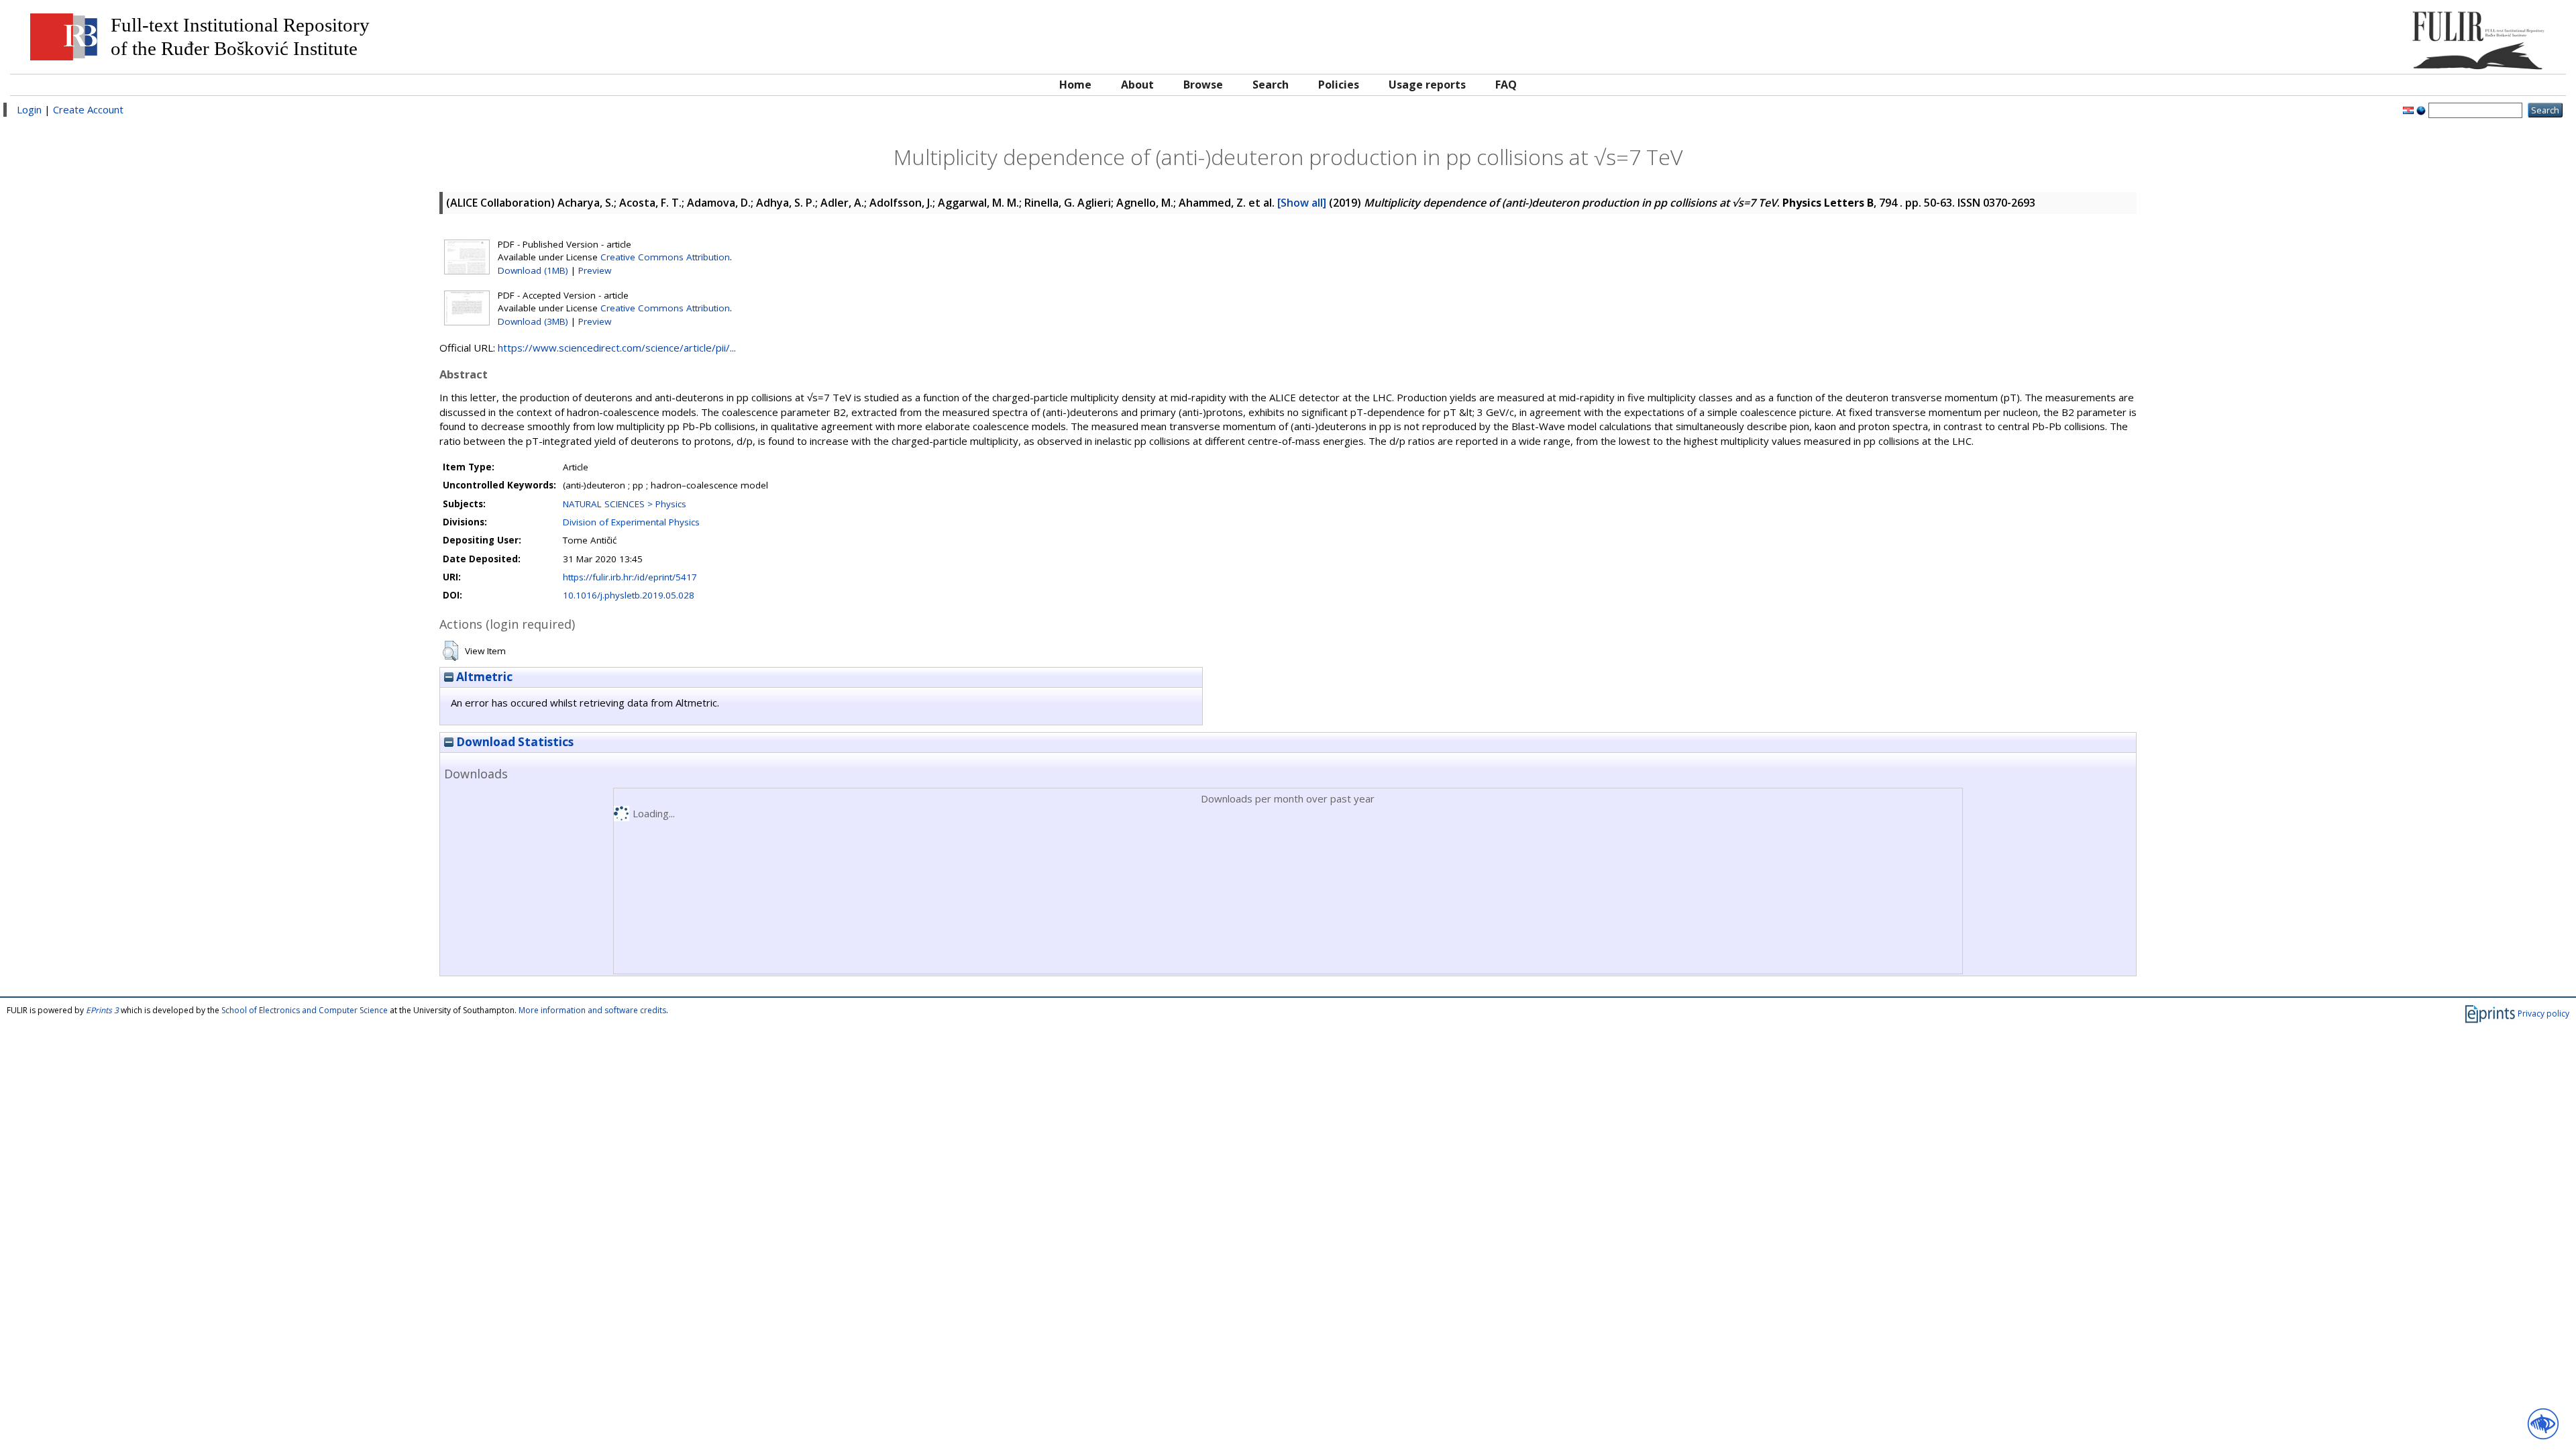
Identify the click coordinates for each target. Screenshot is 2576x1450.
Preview (595, 270)
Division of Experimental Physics (631, 522)
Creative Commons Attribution (665, 257)
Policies (1339, 85)
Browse (1203, 85)
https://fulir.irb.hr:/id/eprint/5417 (630, 577)
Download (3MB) (533, 321)
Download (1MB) (533, 270)
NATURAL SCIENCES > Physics (625, 504)
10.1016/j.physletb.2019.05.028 (629, 595)
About (1137, 85)
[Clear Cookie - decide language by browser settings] (2421, 109)
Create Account (88, 109)
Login (29, 109)
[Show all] (1302, 203)
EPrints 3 (102, 1010)
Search (1271, 85)
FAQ (1506, 85)
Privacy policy (2543, 1014)
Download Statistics (514, 742)
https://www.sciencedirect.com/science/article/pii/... (617, 348)
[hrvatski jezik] (2408, 109)
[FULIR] (2239, 35)
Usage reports (1427, 85)
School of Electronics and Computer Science (305, 1010)
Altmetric (483, 677)
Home (1075, 85)
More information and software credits (592, 1010)
